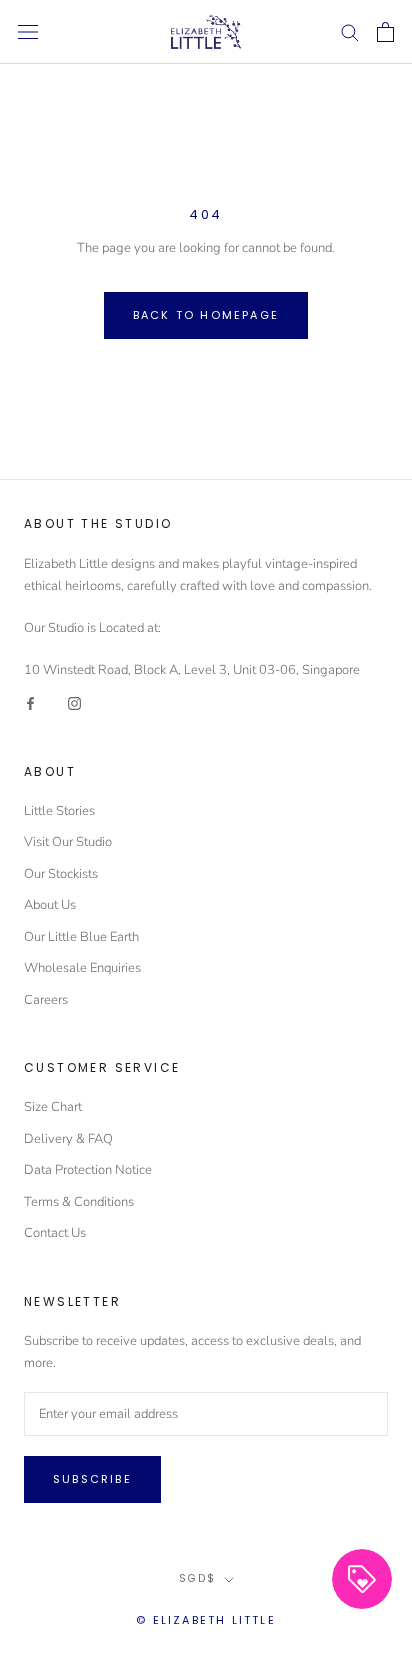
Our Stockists (61, 874)
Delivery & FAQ (68, 1139)
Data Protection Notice (88, 1170)
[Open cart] (385, 32)
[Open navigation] (28, 32)
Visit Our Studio (68, 842)
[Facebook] (30, 703)
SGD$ (197, 1578)
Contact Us (55, 1233)
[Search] (350, 31)
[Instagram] (74, 703)
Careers (46, 1000)
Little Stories (59, 811)
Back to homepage (206, 315)
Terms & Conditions (79, 1202)
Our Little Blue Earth (81, 937)
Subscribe (92, 1479)
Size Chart (53, 1107)
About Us (50, 905)
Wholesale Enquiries (82, 968)
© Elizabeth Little (206, 1620)
